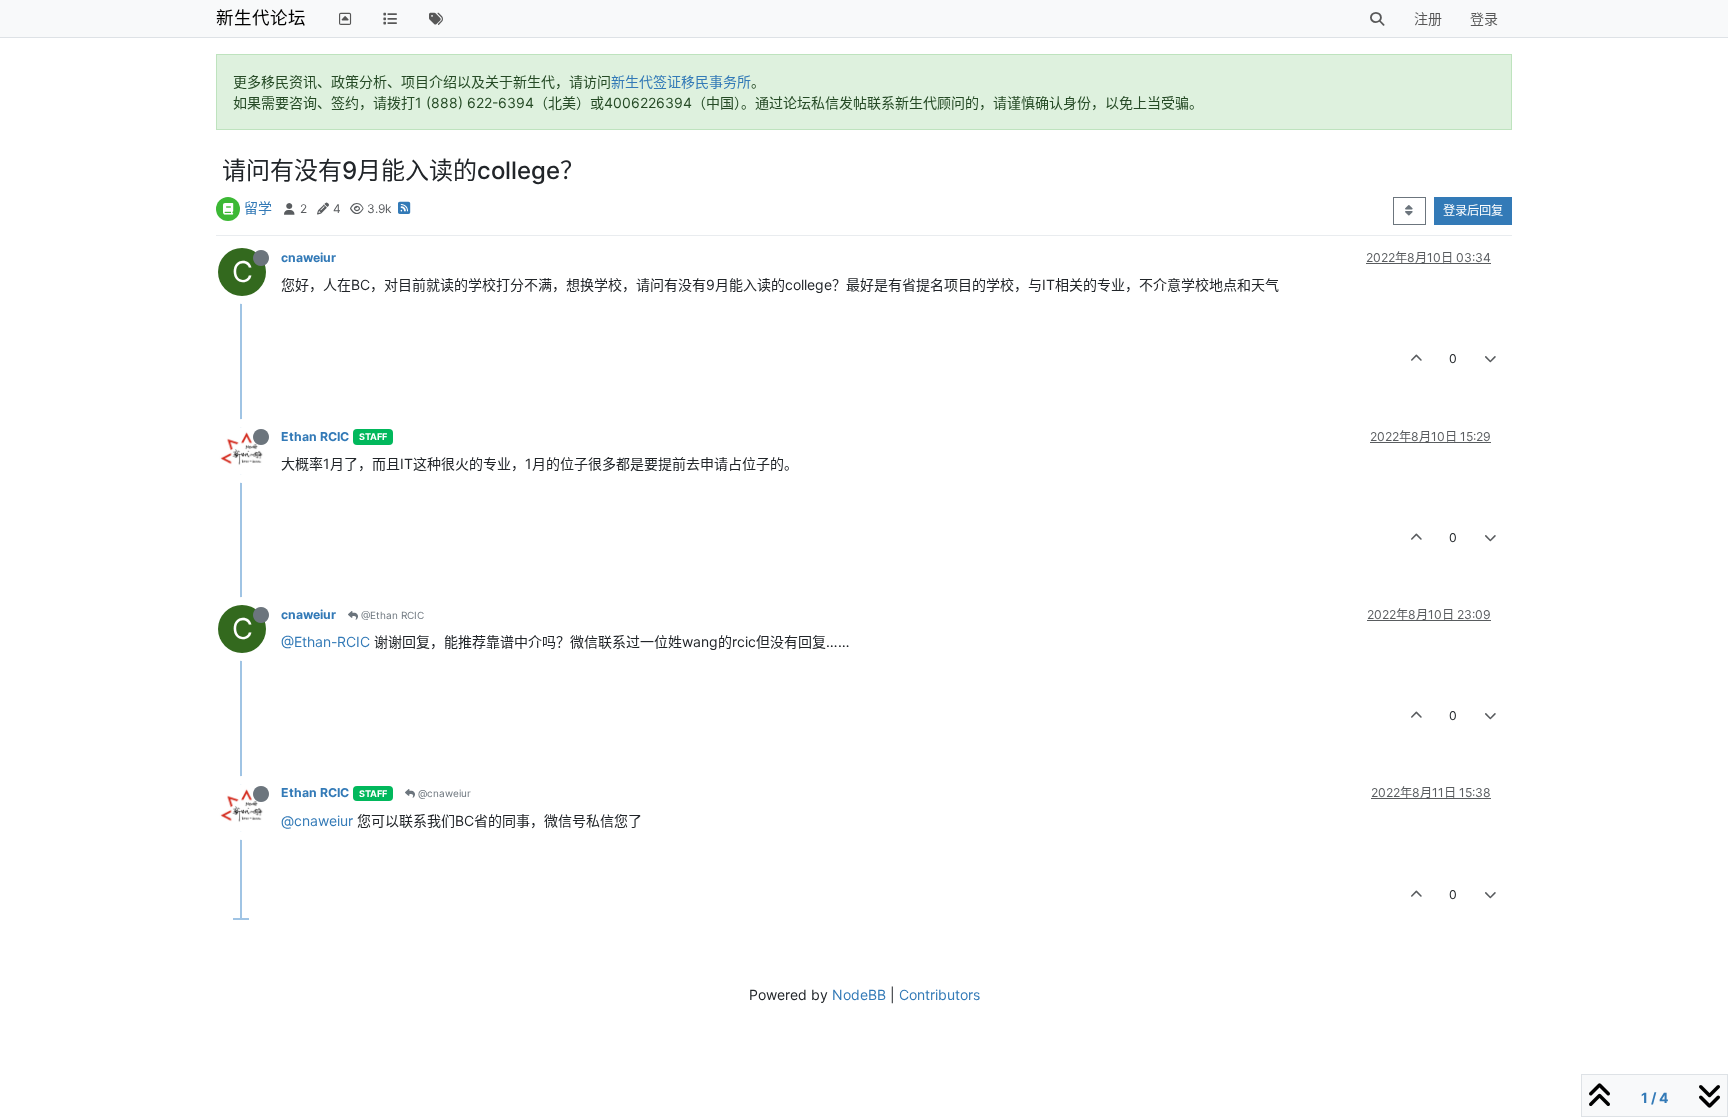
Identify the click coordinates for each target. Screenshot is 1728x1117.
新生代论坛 (261, 17)
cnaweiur (308, 257)
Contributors (939, 994)
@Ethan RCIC (391, 615)
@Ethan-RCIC (325, 641)
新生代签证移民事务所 (681, 81)
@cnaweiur (443, 793)
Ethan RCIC (315, 436)
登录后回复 (1473, 210)
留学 (258, 207)
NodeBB (859, 994)
